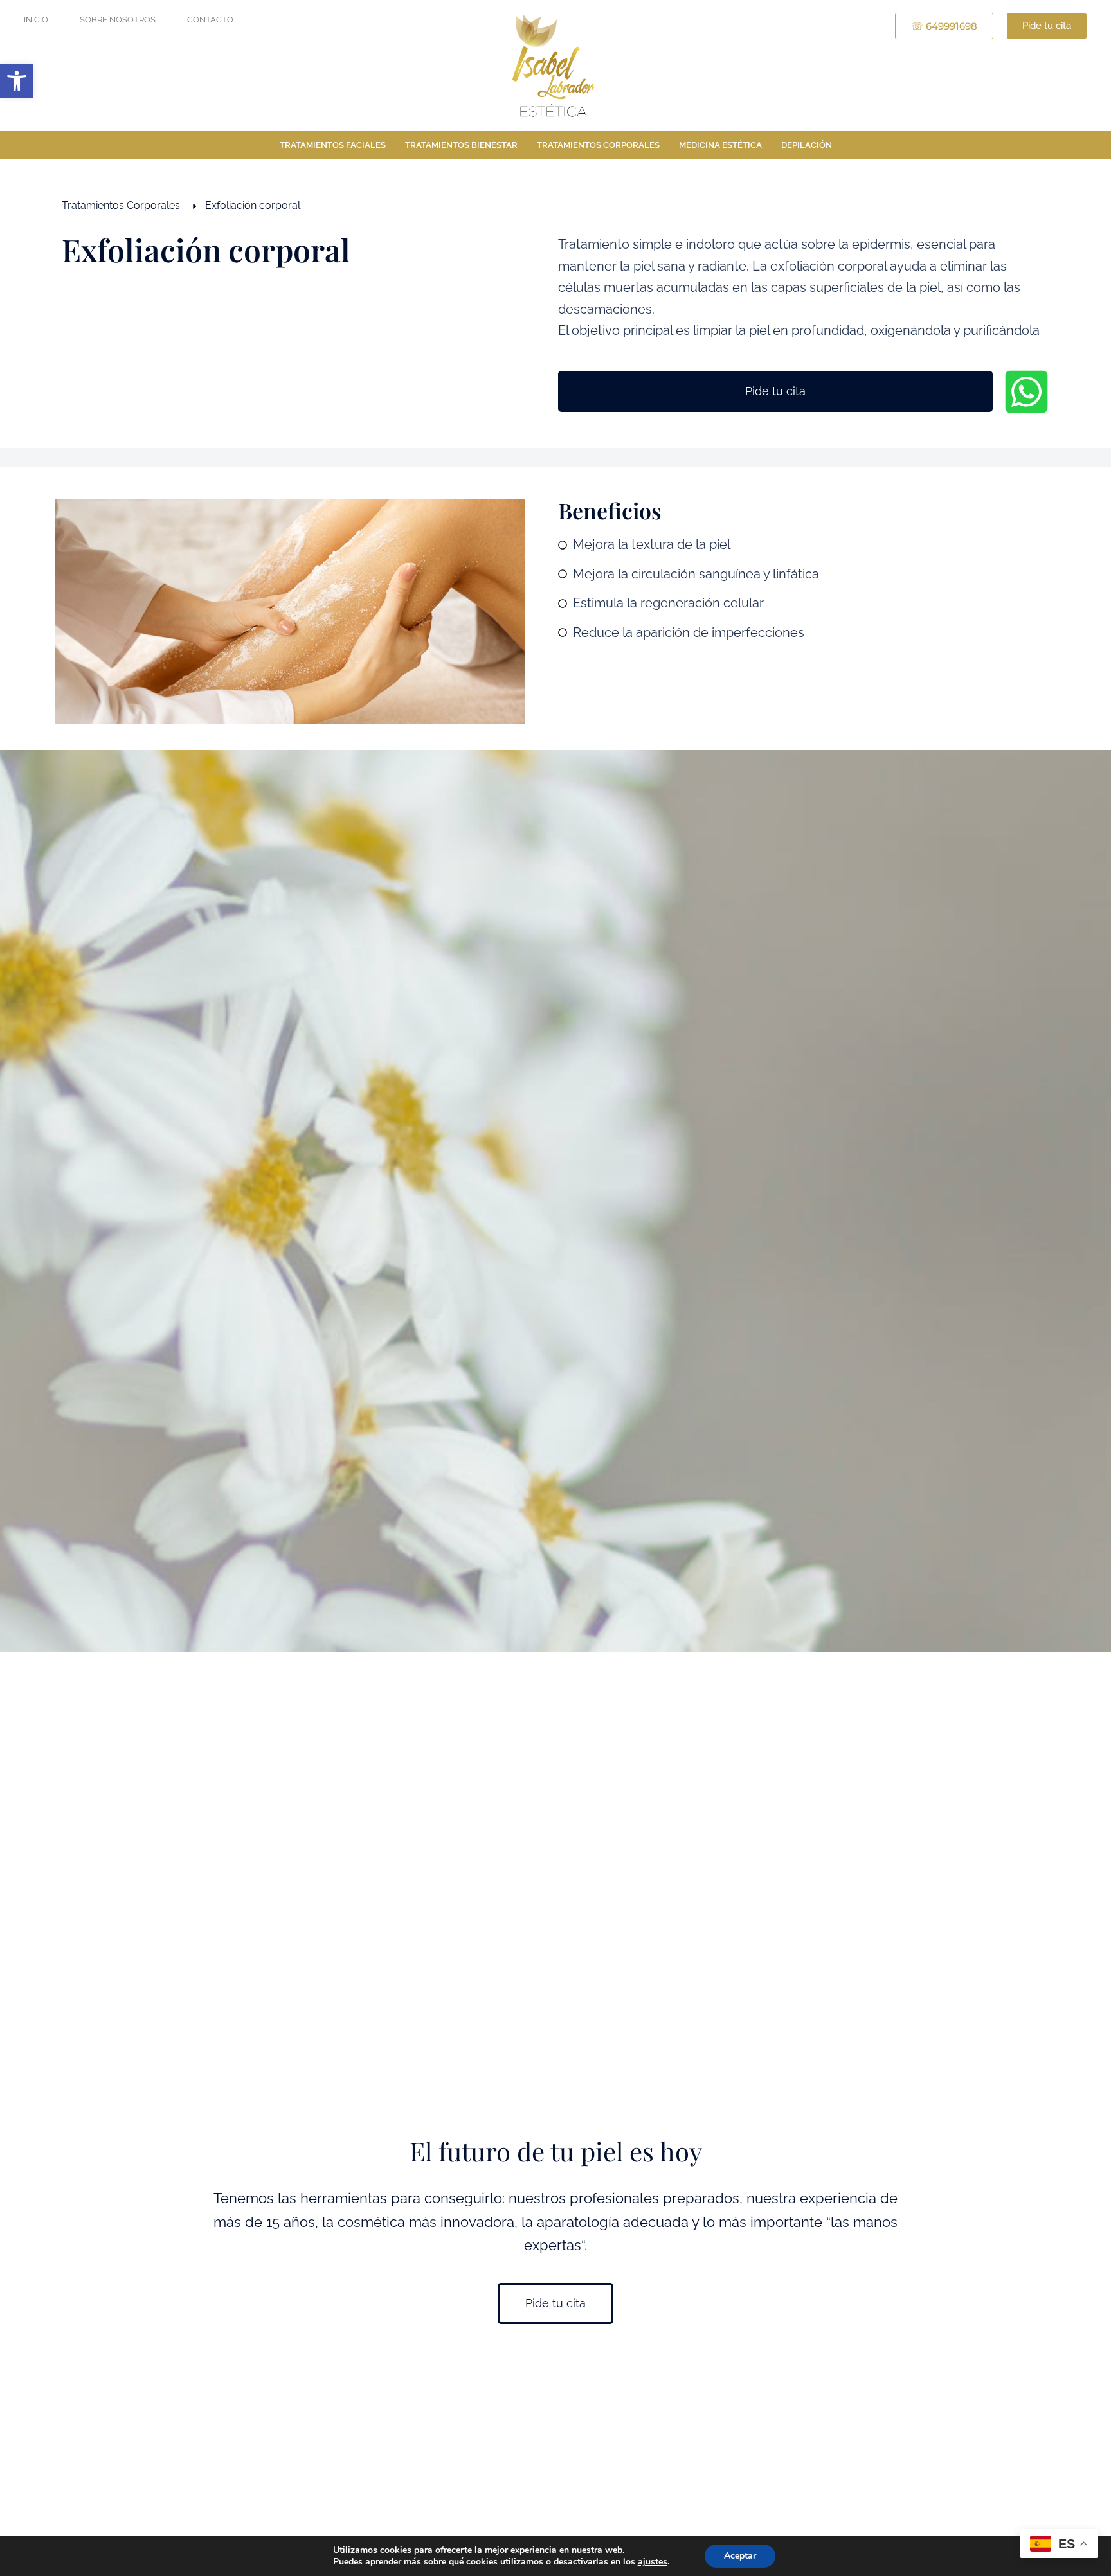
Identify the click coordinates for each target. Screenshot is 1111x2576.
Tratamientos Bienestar (461, 145)
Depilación (807, 145)
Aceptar (740, 2556)
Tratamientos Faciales (333, 145)
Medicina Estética (720, 145)
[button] (17, 81)
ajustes (653, 2562)
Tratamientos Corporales (598, 145)
